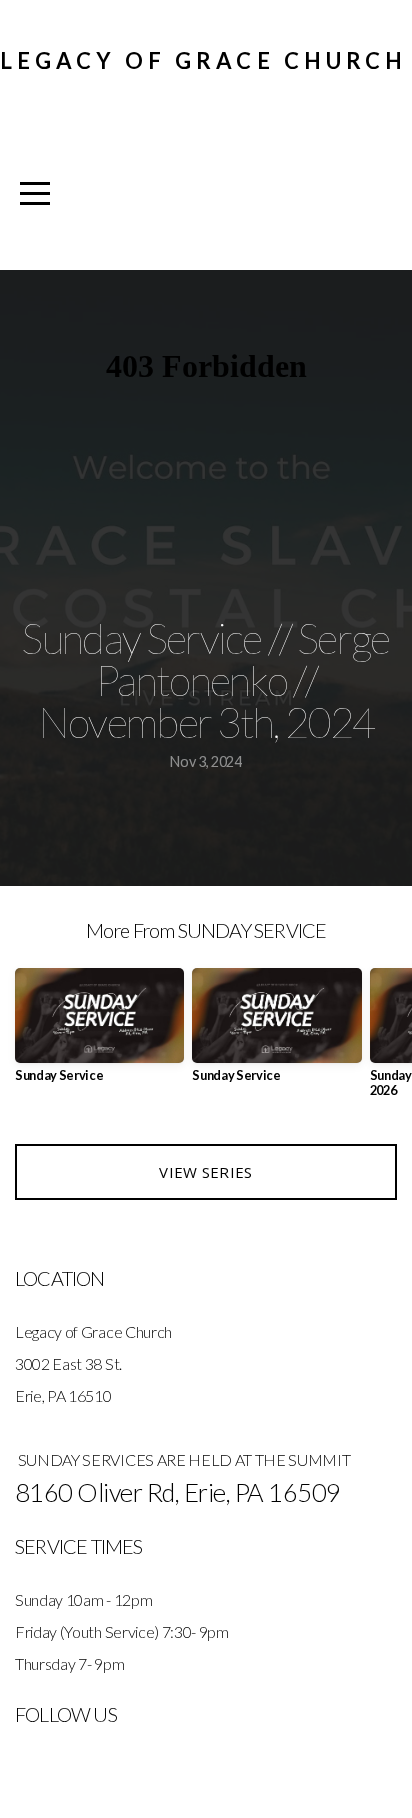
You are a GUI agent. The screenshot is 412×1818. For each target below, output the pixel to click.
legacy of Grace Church (203, 60)
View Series (205, 1172)
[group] (99, 1033)
